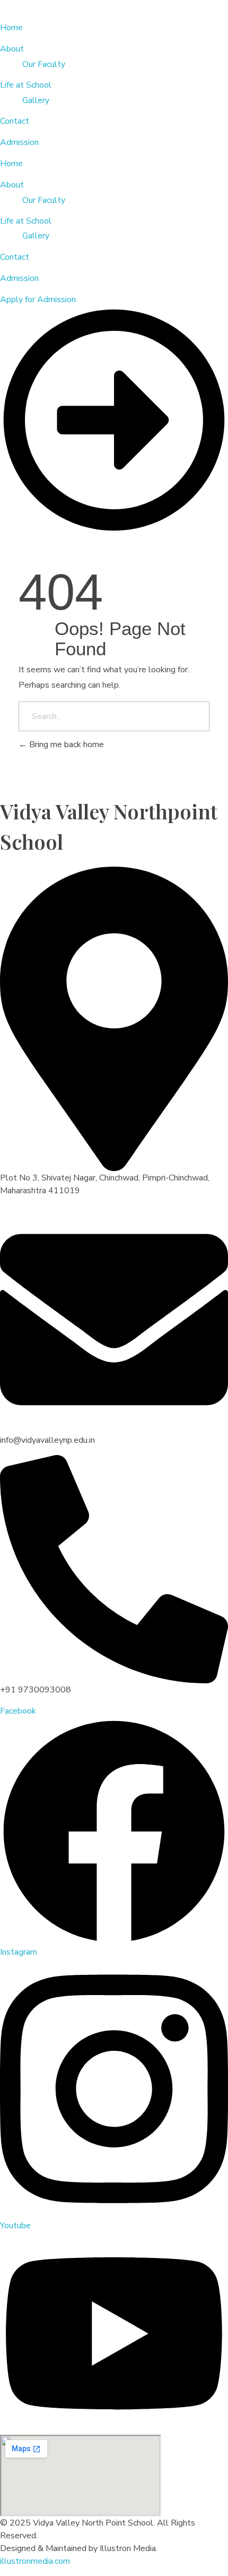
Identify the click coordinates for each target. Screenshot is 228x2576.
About (12, 185)
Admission (19, 278)
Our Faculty (44, 200)
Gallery (36, 236)
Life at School (26, 221)
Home (11, 164)
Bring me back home (65, 744)
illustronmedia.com (35, 2561)
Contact (15, 257)
